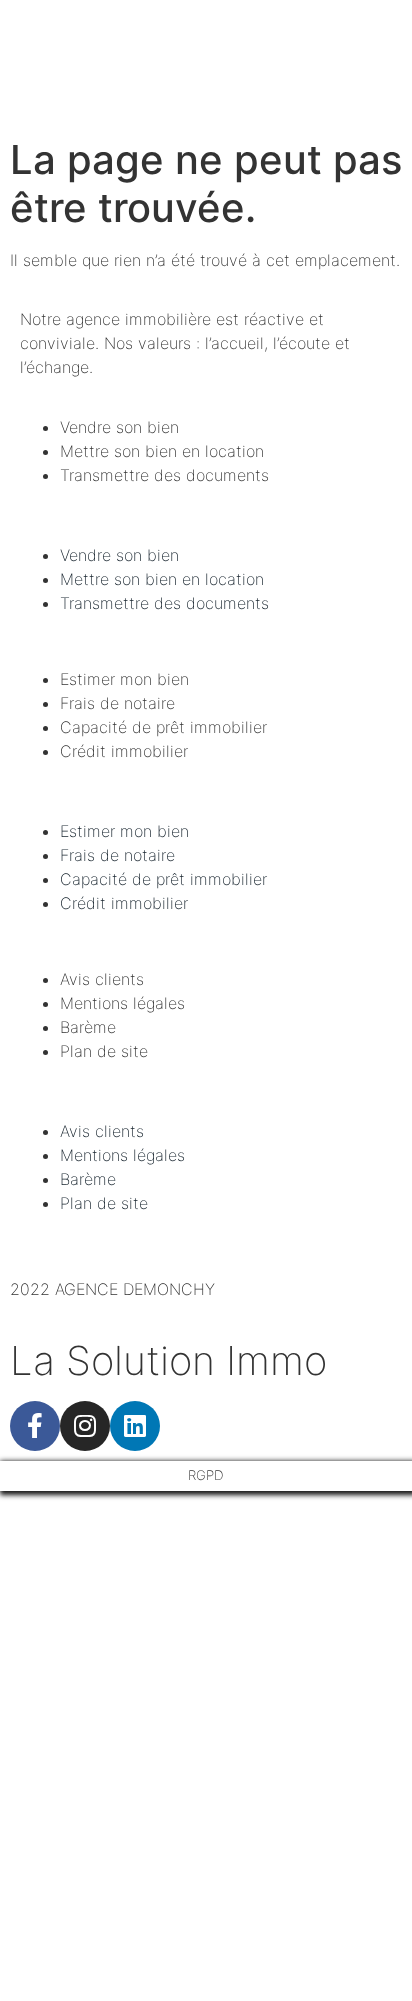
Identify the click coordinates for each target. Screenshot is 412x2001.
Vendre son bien (119, 427)
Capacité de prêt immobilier (163, 727)
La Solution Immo (168, 1360)
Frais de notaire (117, 703)
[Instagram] (85, 1426)
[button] (206, 515)
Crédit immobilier (124, 751)
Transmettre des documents (164, 475)
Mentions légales (122, 1003)
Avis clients (102, 979)
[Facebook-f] (35, 1426)
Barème (88, 1027)
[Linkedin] (135, 1426)
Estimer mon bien (124, 679)
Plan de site (104, 1051)
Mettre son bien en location (162, 451)
